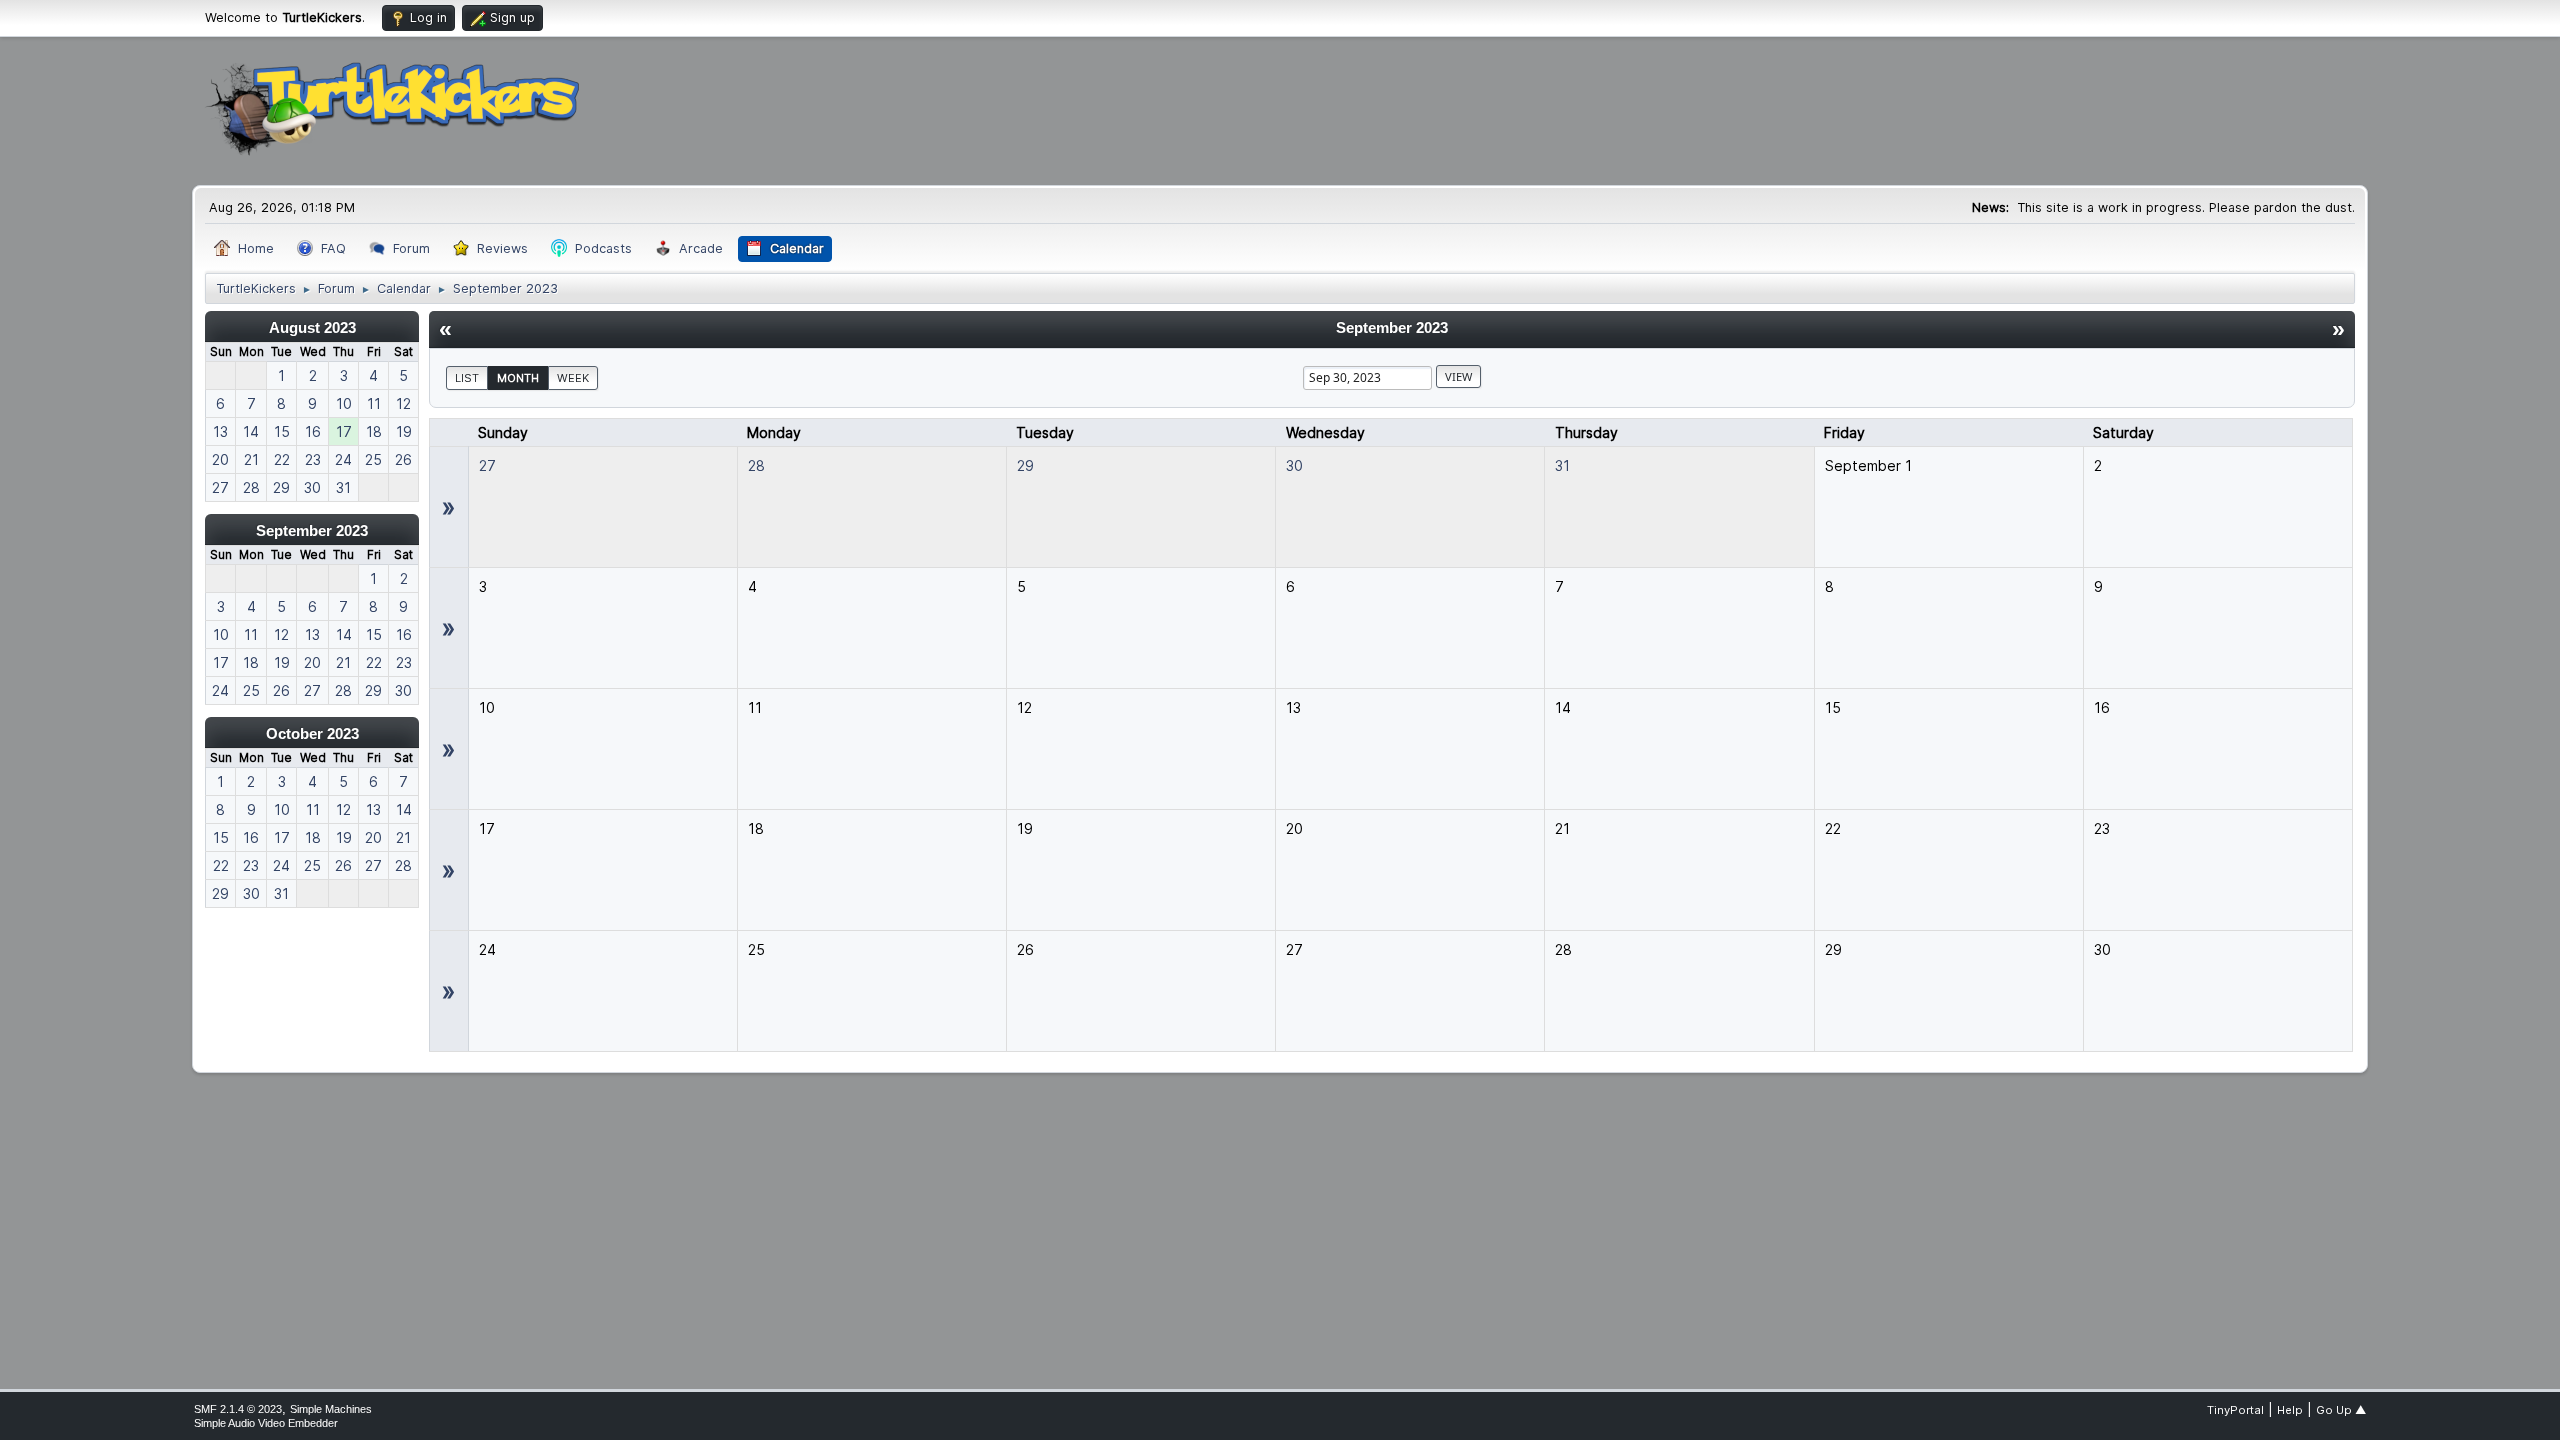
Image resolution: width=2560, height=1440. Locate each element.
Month (518, 378)
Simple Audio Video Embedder (266, 1423)
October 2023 (312, 733)
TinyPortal (2235, 1410)
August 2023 (312, 327)
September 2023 (312, 530)
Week (573, 378)
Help (2290, 1410)
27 (487, 465)
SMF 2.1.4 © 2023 (238, 1409)
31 (1562, 465)
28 (756, 465)
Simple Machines (331, 1409)
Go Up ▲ (2341, 1410)
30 (1294, 465)
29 (1025, 465)
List (467, 378)
